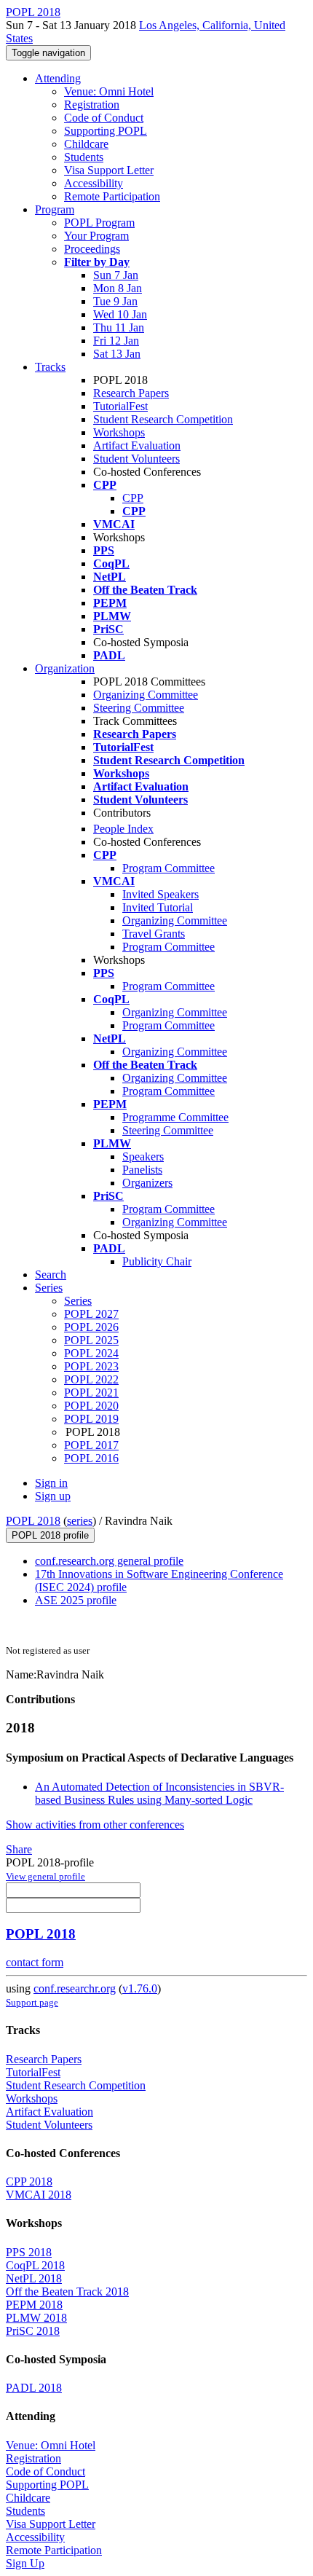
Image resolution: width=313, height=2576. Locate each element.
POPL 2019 (91, 1419)
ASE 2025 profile (76, 1600)
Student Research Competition (163, 419)
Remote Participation (112, 196)
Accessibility (94, 183)
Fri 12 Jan (116, 341)
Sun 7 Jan (116, 275)
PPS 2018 (29, 2252)
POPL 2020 (91, 1406)
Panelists (142, 1170)
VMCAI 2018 (39, 2195)
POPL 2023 (91, 1366)
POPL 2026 (91, 1327)
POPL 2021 (91, 1393)
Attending (58, 78)
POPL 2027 (91, 1314)
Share (19, 1849)
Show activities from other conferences (95, 1825)
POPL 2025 (91, 1340)
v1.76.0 (140, 1988)
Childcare (86, 144)
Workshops (119, 432)
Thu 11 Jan (119, 327)
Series (78, 1301)
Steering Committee (139, 708)
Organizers (147, 1183)
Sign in (51, 1483)
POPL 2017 (91, 1445)
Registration (92, 105)
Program (55, 209)
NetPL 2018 (34, 2278)
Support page (32, 2002)
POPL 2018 (33, 1521)
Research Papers (131, 393)
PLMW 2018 (36, 2318)
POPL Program (99, 223)
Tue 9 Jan (115, 301)
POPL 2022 (91, 1379)
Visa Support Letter (109, 170)
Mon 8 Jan (118, 288)
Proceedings (92, 249)
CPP (133, 498)
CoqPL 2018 (35, 2265)
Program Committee (169, 868)
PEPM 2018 (34, 2305)
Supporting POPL (106, 131)
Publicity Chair (157, 1261)
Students (84, 157)
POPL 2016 (91, 1458)
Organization (65, 668)
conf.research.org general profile (109, 1561)
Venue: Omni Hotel (109, 91)
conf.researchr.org (75, 1988)
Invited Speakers (161, 894)
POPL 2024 (91, 1353)
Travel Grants (154, 934)
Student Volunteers (136, 459)
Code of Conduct (104, 118)
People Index (123, 829)
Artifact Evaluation (137, 445)
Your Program (96, 236)
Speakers (143, 1157)
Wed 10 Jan (120, 314)
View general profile (45, 1876)
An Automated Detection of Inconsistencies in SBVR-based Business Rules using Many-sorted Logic (159, 1793)
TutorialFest (120, 406)
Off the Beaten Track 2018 (67, 2292)
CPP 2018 (29, 2182)
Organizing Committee (146, 695)
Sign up (53, 1496)
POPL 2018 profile (50, 1535)
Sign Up (25, 2563)
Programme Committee (175, 1117)
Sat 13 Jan (117, 354)
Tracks (50, 367)
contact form (35, 1962)
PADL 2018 (34, 2388)
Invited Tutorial (158, 907)
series (80, 1521)
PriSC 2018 (33, 2331)
